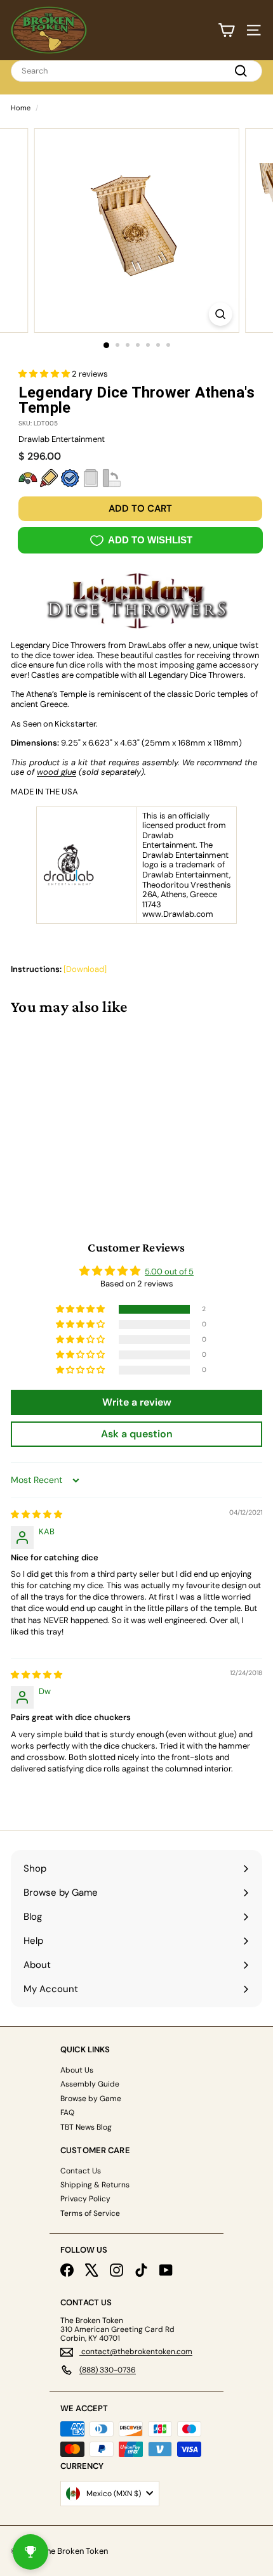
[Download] (85, 969)
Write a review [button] (137, 1402)
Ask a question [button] (137, 1434)
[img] (37, 1514)
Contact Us (81, 2171)
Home (21, 108)
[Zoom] (220, 314)
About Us (77, 2070)
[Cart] (226, 30)
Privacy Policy (85, 2199)
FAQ (67, 2113)
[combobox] (136, 71)
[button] (45, 374)
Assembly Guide (90, 2084)
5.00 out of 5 (169, 1272)
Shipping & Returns (95, 2185)
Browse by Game (91, 2099)
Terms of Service (90, 2213)
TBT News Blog (86, 2127)
